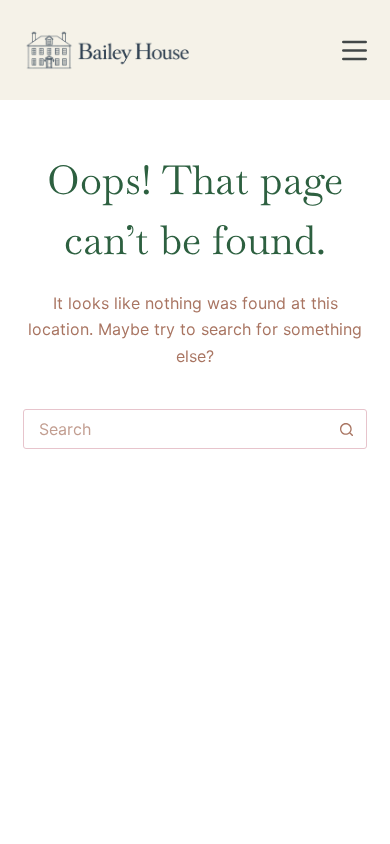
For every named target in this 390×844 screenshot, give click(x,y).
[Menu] (354, 50)
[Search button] (347, 429)
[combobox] (175, 429)
